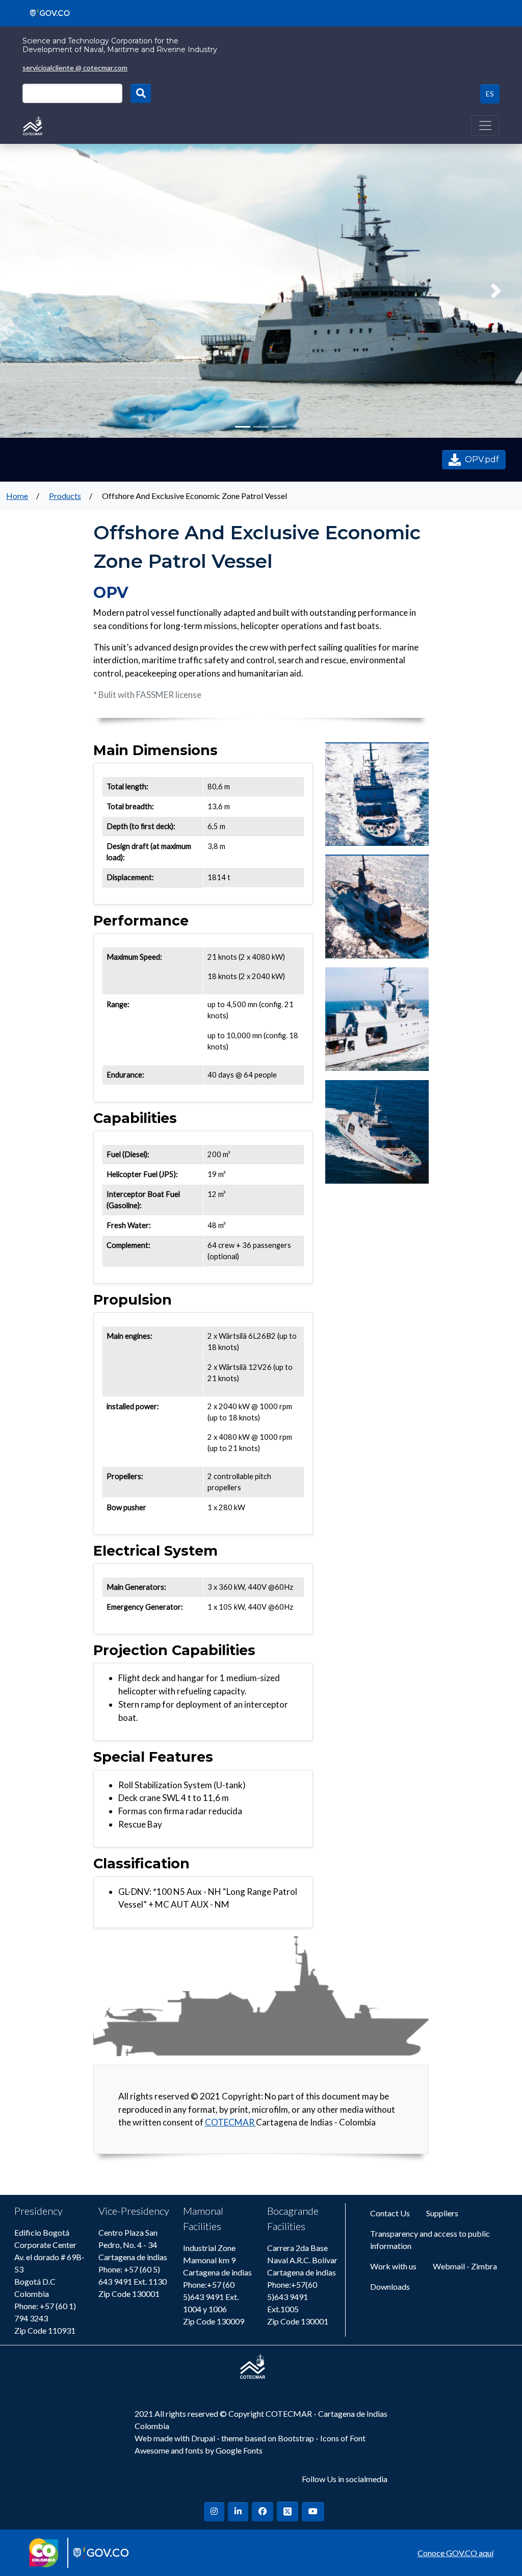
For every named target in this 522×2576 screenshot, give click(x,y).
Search (141, 93)
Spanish (490, 94)
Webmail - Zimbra (465, 2266)
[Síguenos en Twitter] (288, 2511)
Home (17, 496)
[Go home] (33, 124)
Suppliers (442, 2213)
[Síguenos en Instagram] (214, 2512)
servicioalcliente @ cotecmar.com (75, 68)
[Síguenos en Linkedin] (238, 2512)
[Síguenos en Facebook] (263, 2512)
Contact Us (390, 2213)
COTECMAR (230, 2122)
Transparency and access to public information (430, 2240)
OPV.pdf (482, 459)
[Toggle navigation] (485, 126)
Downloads (390, 2286)
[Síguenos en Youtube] (313, 2512)
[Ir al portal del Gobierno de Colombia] (46, 12)
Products (65, 496)
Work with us (393, 2266)
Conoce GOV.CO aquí (455, 2553)
